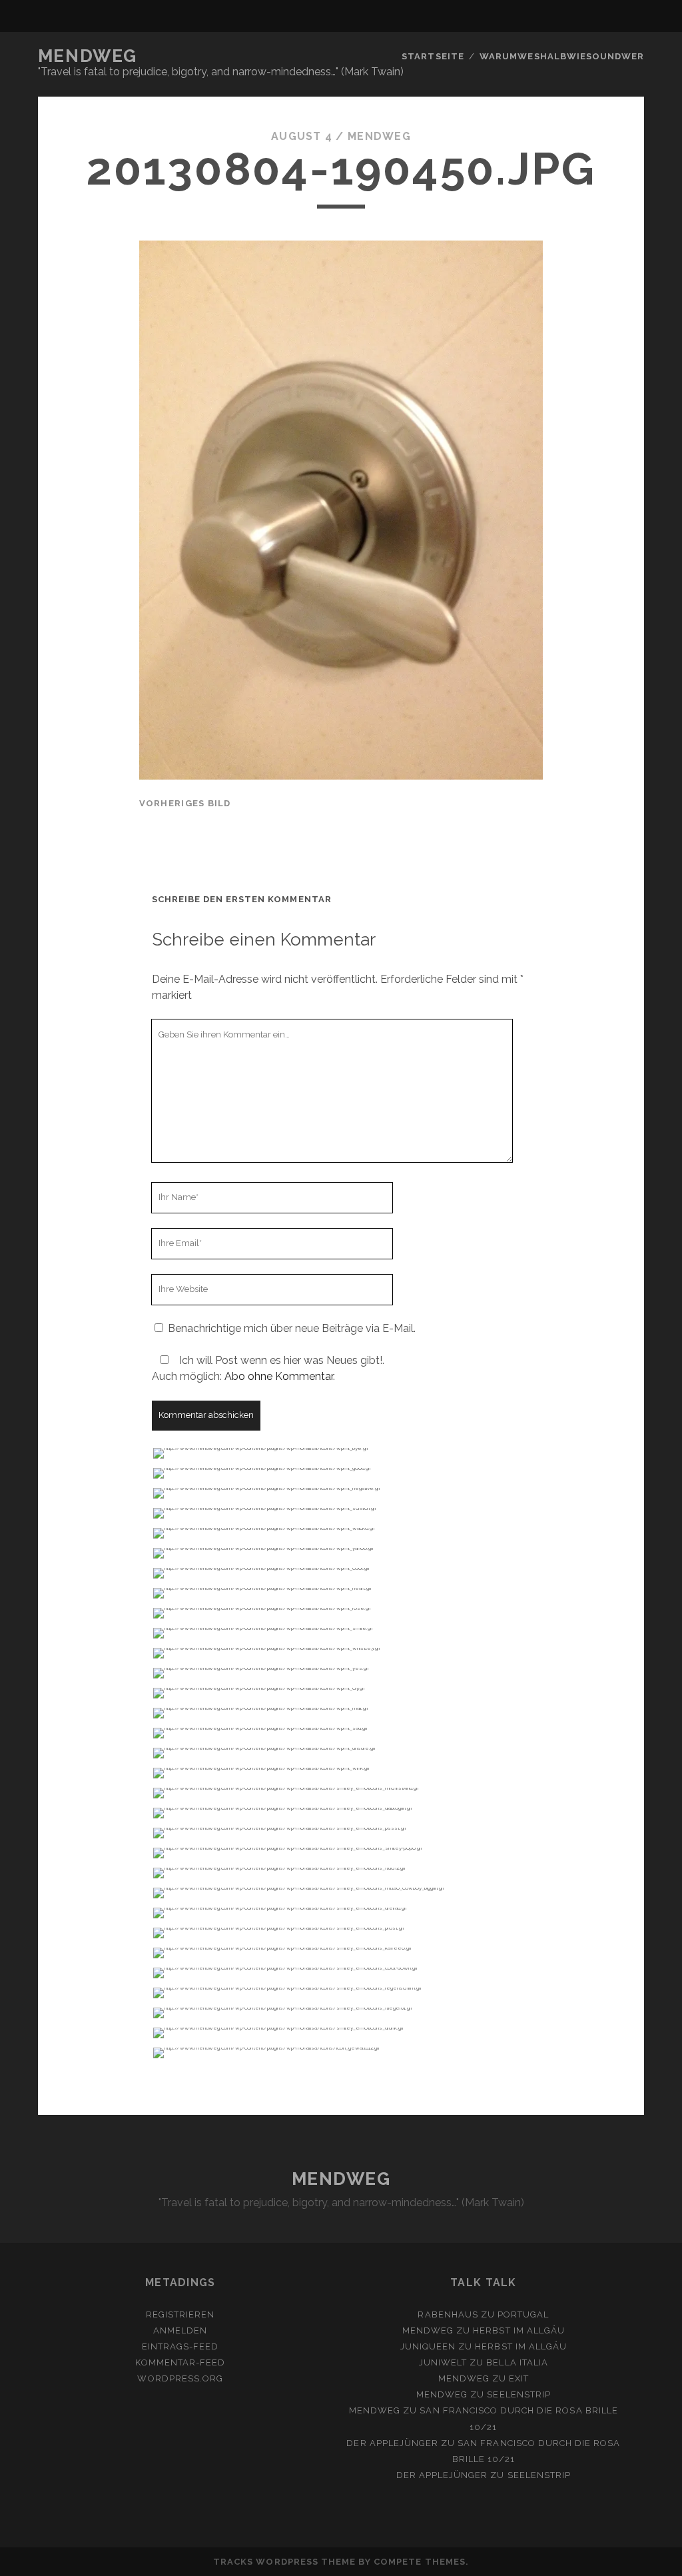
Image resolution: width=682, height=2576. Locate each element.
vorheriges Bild (185, 803)
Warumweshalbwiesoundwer (562, 56)
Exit (519, 2378)
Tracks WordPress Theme (284, 2562)
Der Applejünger (392, 2443)
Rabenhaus (448, 2314)
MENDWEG (88, 56)
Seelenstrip (518, 2394)
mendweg (379, 136)
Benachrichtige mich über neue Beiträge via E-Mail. (292, 1328)
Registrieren (180, 2314)
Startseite (433, 56)
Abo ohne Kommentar (279, 1376)
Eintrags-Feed (180, 2346)
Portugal (523, 2314)
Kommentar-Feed (180, 2362)
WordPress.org (180, 2378)
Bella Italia (517, 2362)
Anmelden (180, 2330)
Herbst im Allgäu (519, 2330)
